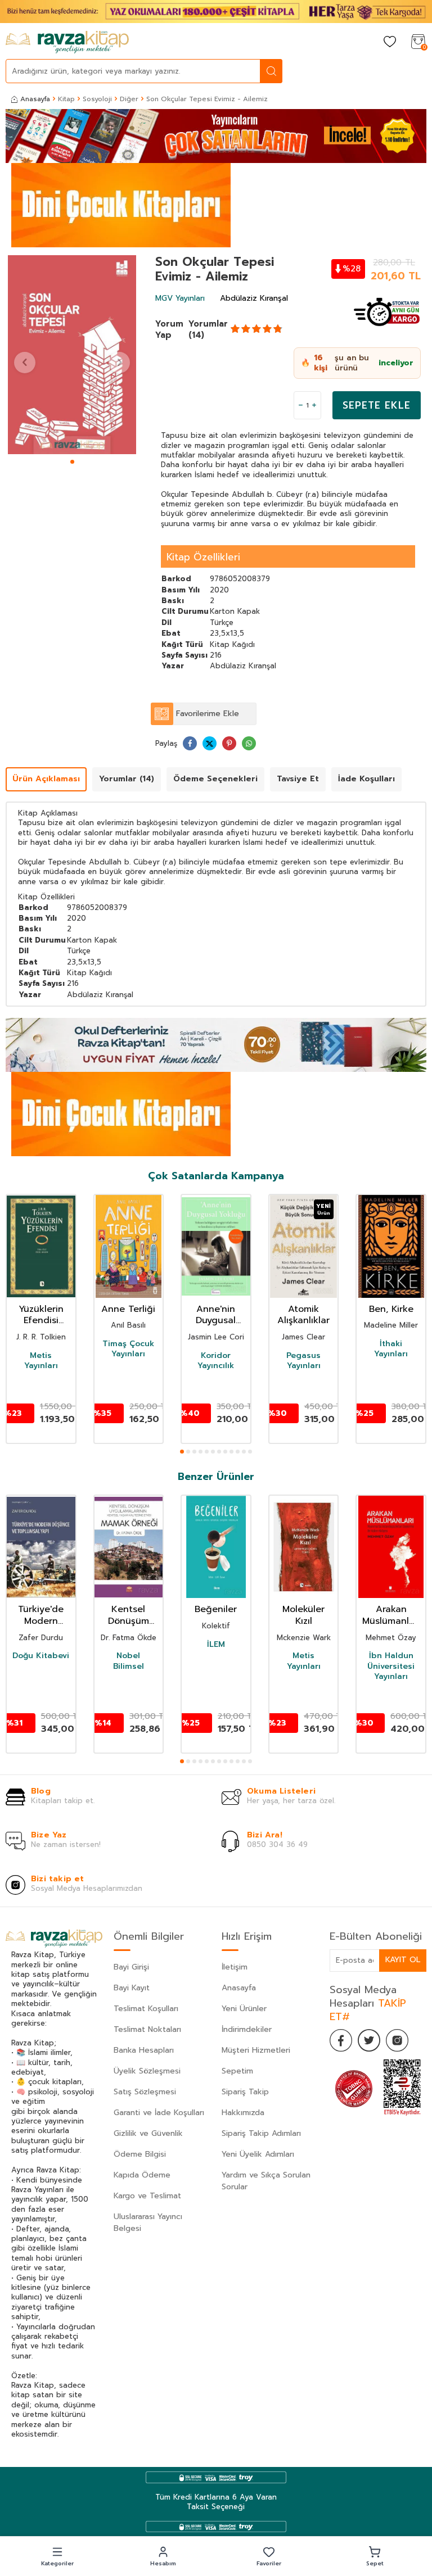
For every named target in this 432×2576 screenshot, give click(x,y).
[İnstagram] (397, 2040)
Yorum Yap (169, 329)
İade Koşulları (366, 779)
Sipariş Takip (245, 2092)
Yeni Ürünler (244, 2009)
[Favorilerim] (390, 42)
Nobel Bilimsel (129, 1661)
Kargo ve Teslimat (147, 2196)
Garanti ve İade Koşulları (159, 2113)
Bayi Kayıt (132, 1988)
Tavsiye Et (298, 779)
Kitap (66, 99)
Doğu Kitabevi (41, 1656)
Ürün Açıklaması (46, 779)
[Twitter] (369, 2040)
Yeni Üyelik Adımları (258, 2154)
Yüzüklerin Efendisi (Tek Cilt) (41, 1315)
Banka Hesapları (144, 2050)
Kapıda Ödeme (142, 2175)
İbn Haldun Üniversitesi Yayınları (391, 1666)
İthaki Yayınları (391, 1349)
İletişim (235, 1967)
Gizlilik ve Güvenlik (148, 2133)
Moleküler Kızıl (303, 1615)
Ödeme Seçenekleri (215, 779)
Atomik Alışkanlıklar (303, 1315)
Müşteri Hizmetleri (256, 2050)
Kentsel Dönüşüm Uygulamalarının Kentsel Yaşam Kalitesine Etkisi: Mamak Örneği (129, 1615)
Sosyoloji (97, 99)
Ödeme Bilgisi (140, 2154)
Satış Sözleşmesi (145, 2092)
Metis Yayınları (41, 1361)
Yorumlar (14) (208, 329)
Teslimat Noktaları (147, 2029)
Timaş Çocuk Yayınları (128, 1349)
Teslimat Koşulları (146, 2009)
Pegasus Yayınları (303, 1361)
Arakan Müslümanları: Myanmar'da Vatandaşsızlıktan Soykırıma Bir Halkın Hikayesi (391, 1615)
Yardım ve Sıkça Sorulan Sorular (266, 2181)
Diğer (129, 99)
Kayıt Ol (403, 1960)
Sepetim (237, 2071)
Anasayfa (35, 99)
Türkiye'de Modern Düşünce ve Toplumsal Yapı (41, 1615)
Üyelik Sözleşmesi (147, 2071)
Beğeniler (216, 1610)
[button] (72, 462)
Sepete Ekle (377, 405)
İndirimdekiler (247, 2029)
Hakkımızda (243, 2113)
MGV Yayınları (180, 298)
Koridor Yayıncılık (216, 1361)
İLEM (216, 1645)
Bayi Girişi (131, 1967)
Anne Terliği (128, 1309)
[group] (72, 355)
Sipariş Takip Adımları (261, 2133)
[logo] (67, 42)
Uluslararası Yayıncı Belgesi (148, 2222)
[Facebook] (341, 2040)
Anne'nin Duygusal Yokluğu (216, 1315)
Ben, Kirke (391, 1309)
